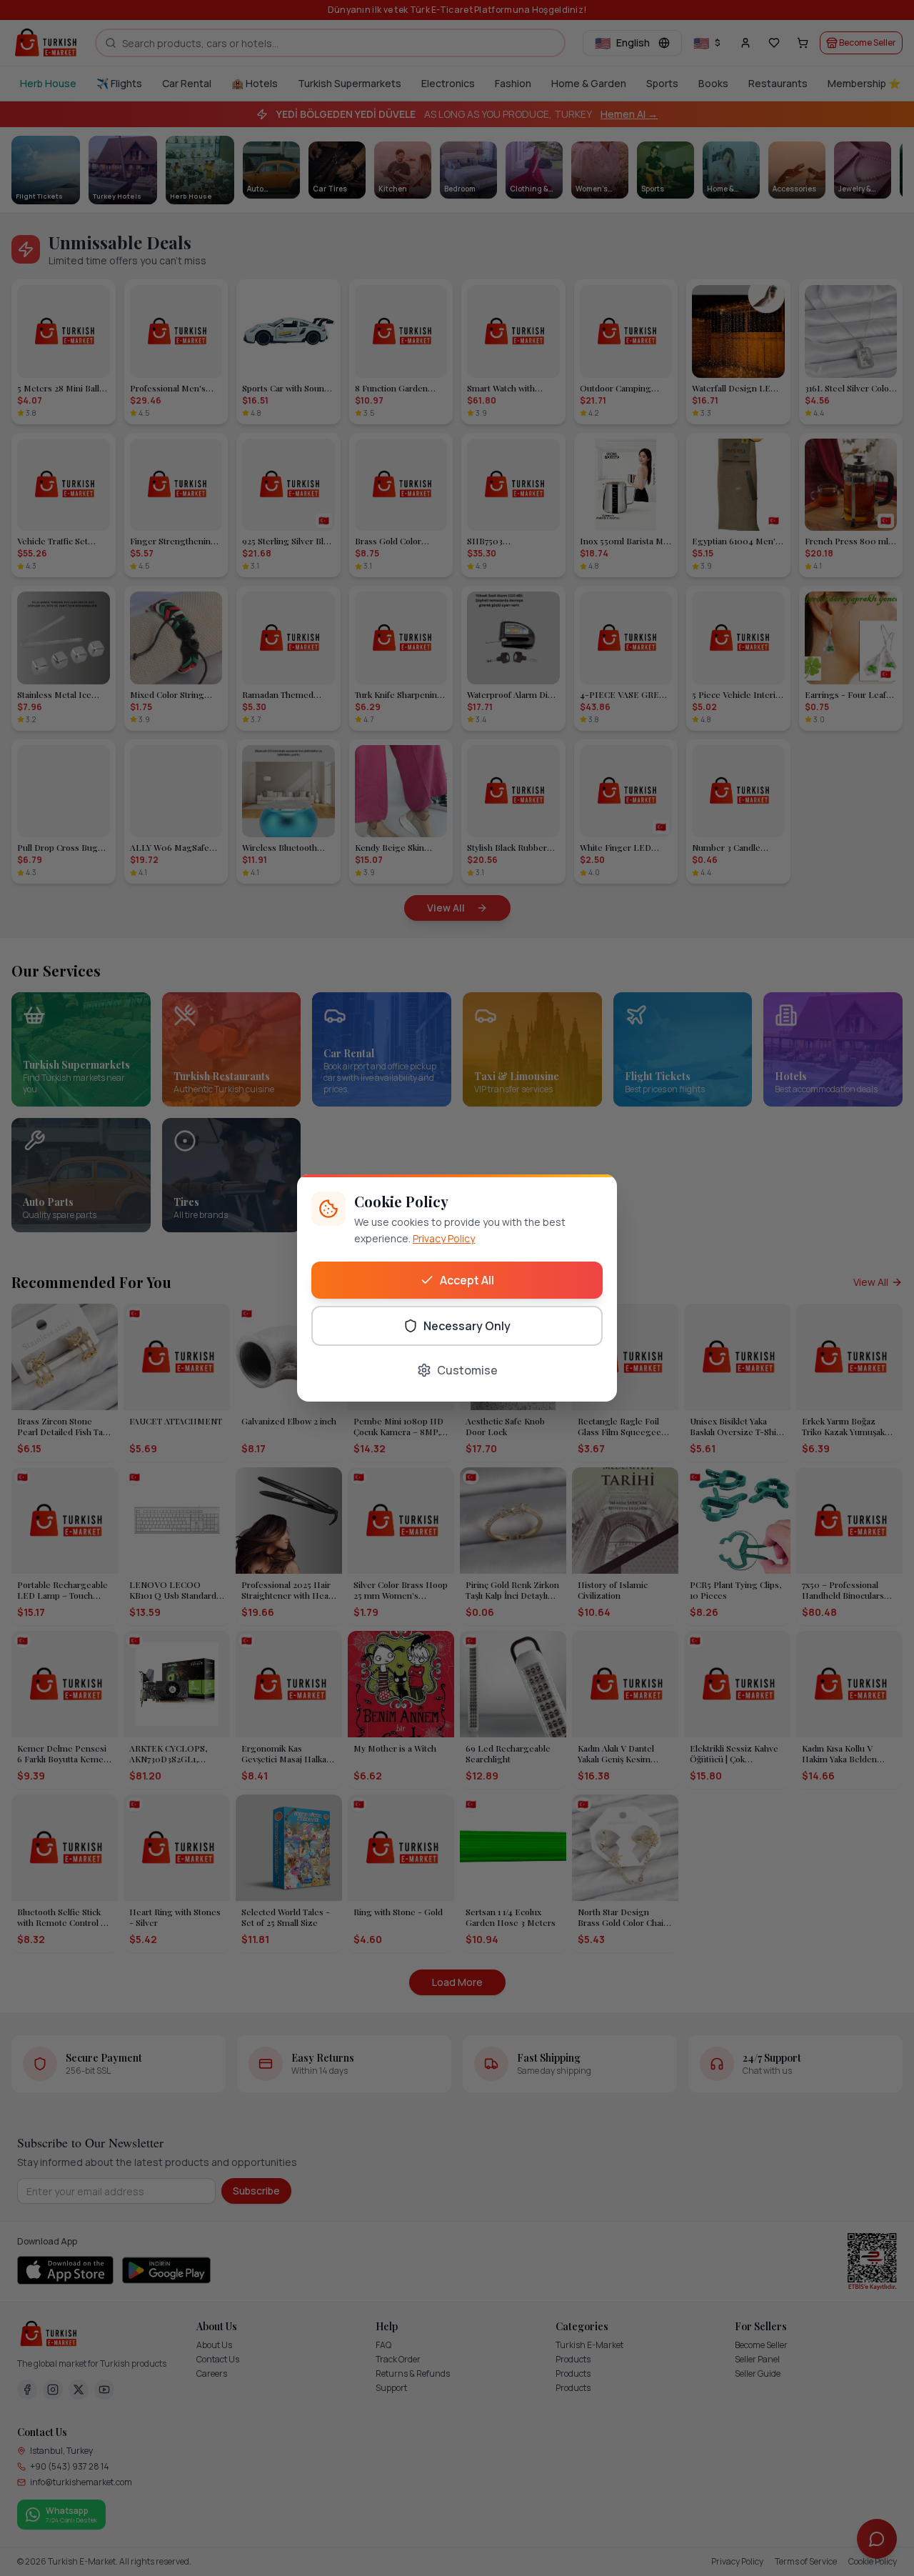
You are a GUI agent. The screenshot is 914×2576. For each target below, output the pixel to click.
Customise (467, 1370)
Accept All (467, 1280)
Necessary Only (467, 1326)
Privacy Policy (444, 1238)
